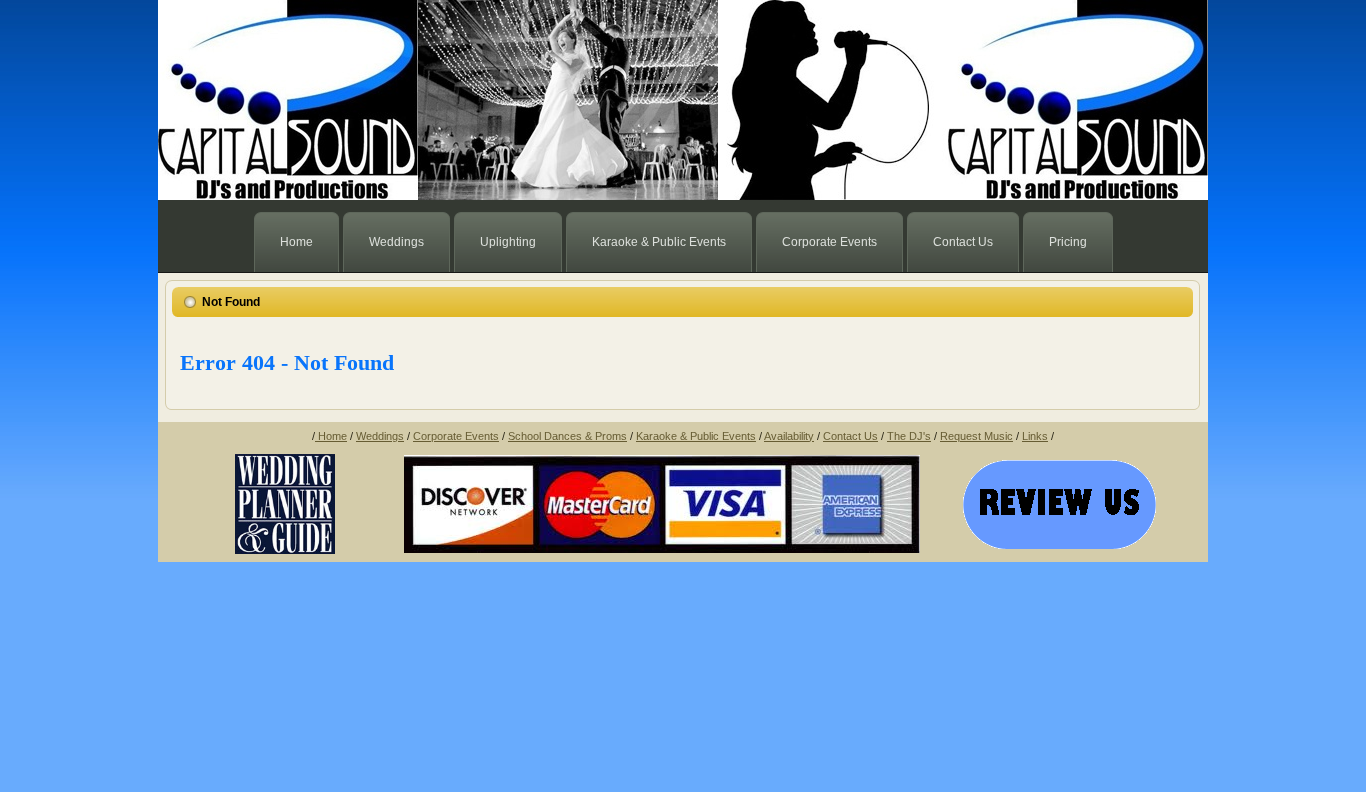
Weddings (380, 436)
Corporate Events (456, 436)
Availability (789, 436)
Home (331, 436)
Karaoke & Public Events (696, 436)
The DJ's (909, 436)
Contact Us (850, 436)
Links (1035, 436)
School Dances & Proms (567, 436)
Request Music (976, 436)
